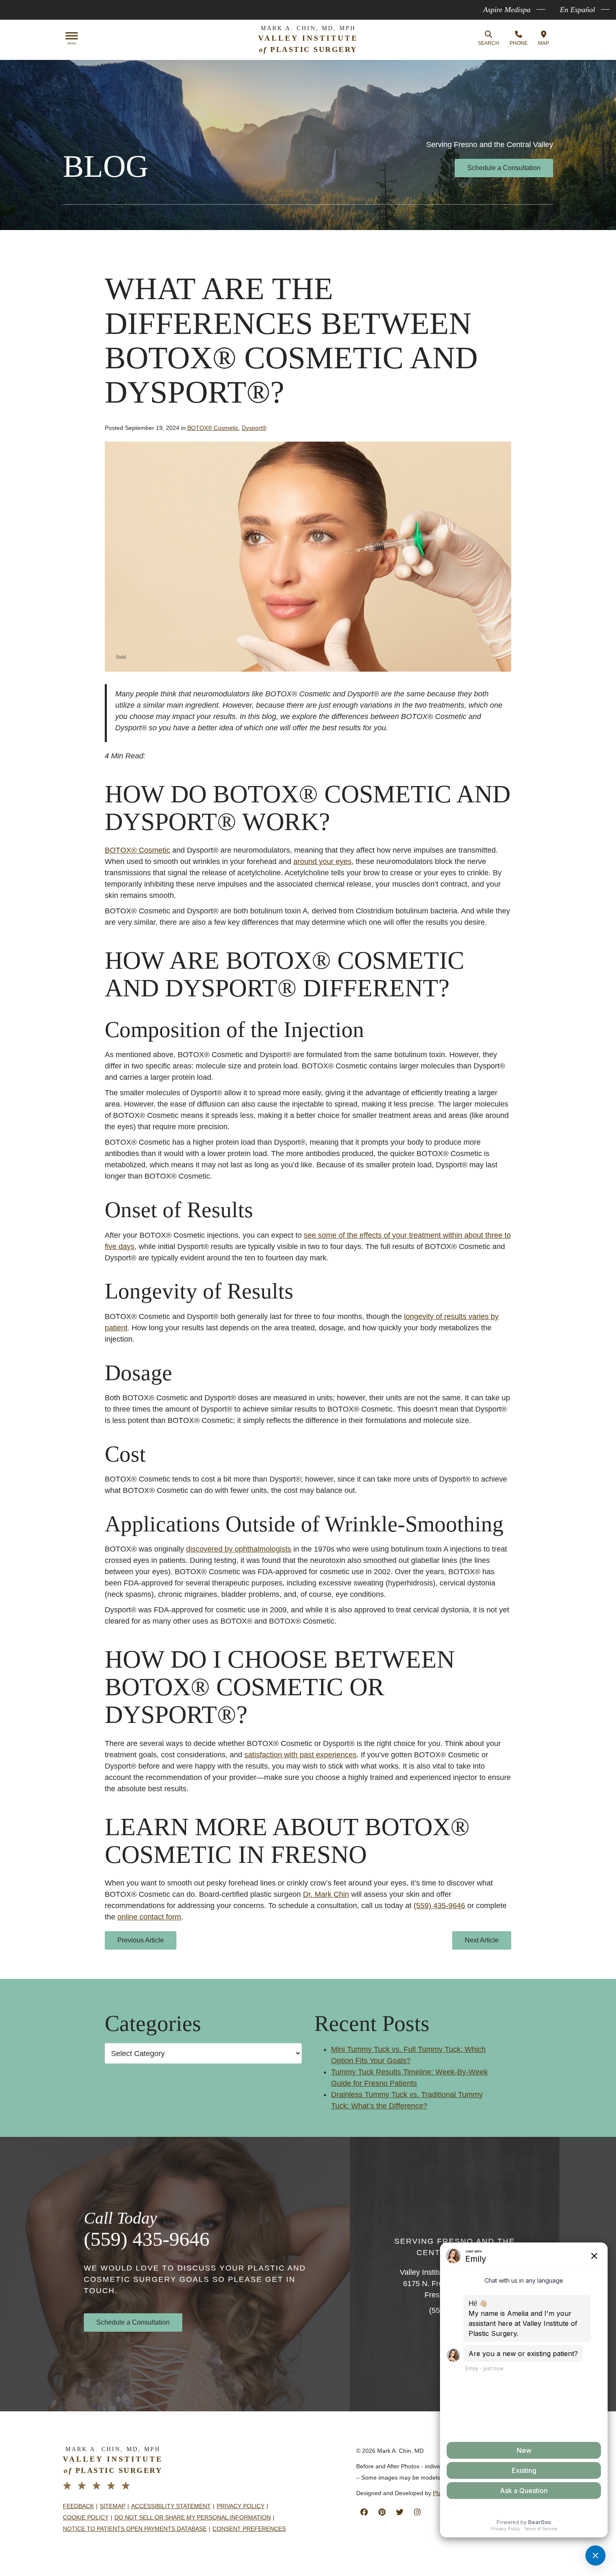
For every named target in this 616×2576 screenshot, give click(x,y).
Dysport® (254, 428)
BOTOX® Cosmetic (213, 428)
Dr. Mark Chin (326, 1894)
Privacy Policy (241, 2506)
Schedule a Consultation (504, 168)
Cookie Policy (86, 2517)
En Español (577, 10)
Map (544, 43)
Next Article (482, 1940)
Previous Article (141, 1940)
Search (488, 43)
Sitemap (113, 2506)
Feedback (78, 2506)
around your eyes (322, 861)
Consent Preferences (249, 2529)
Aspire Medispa (507, 10)
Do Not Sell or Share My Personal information (193, 2517)
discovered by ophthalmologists (239, 1549)
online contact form (149, 1917)
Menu (72, 44)
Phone (519, 43)
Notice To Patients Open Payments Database (135, 2529)
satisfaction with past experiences (300, 1755)
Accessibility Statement (171, 2506)
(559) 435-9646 (147, 2239)
